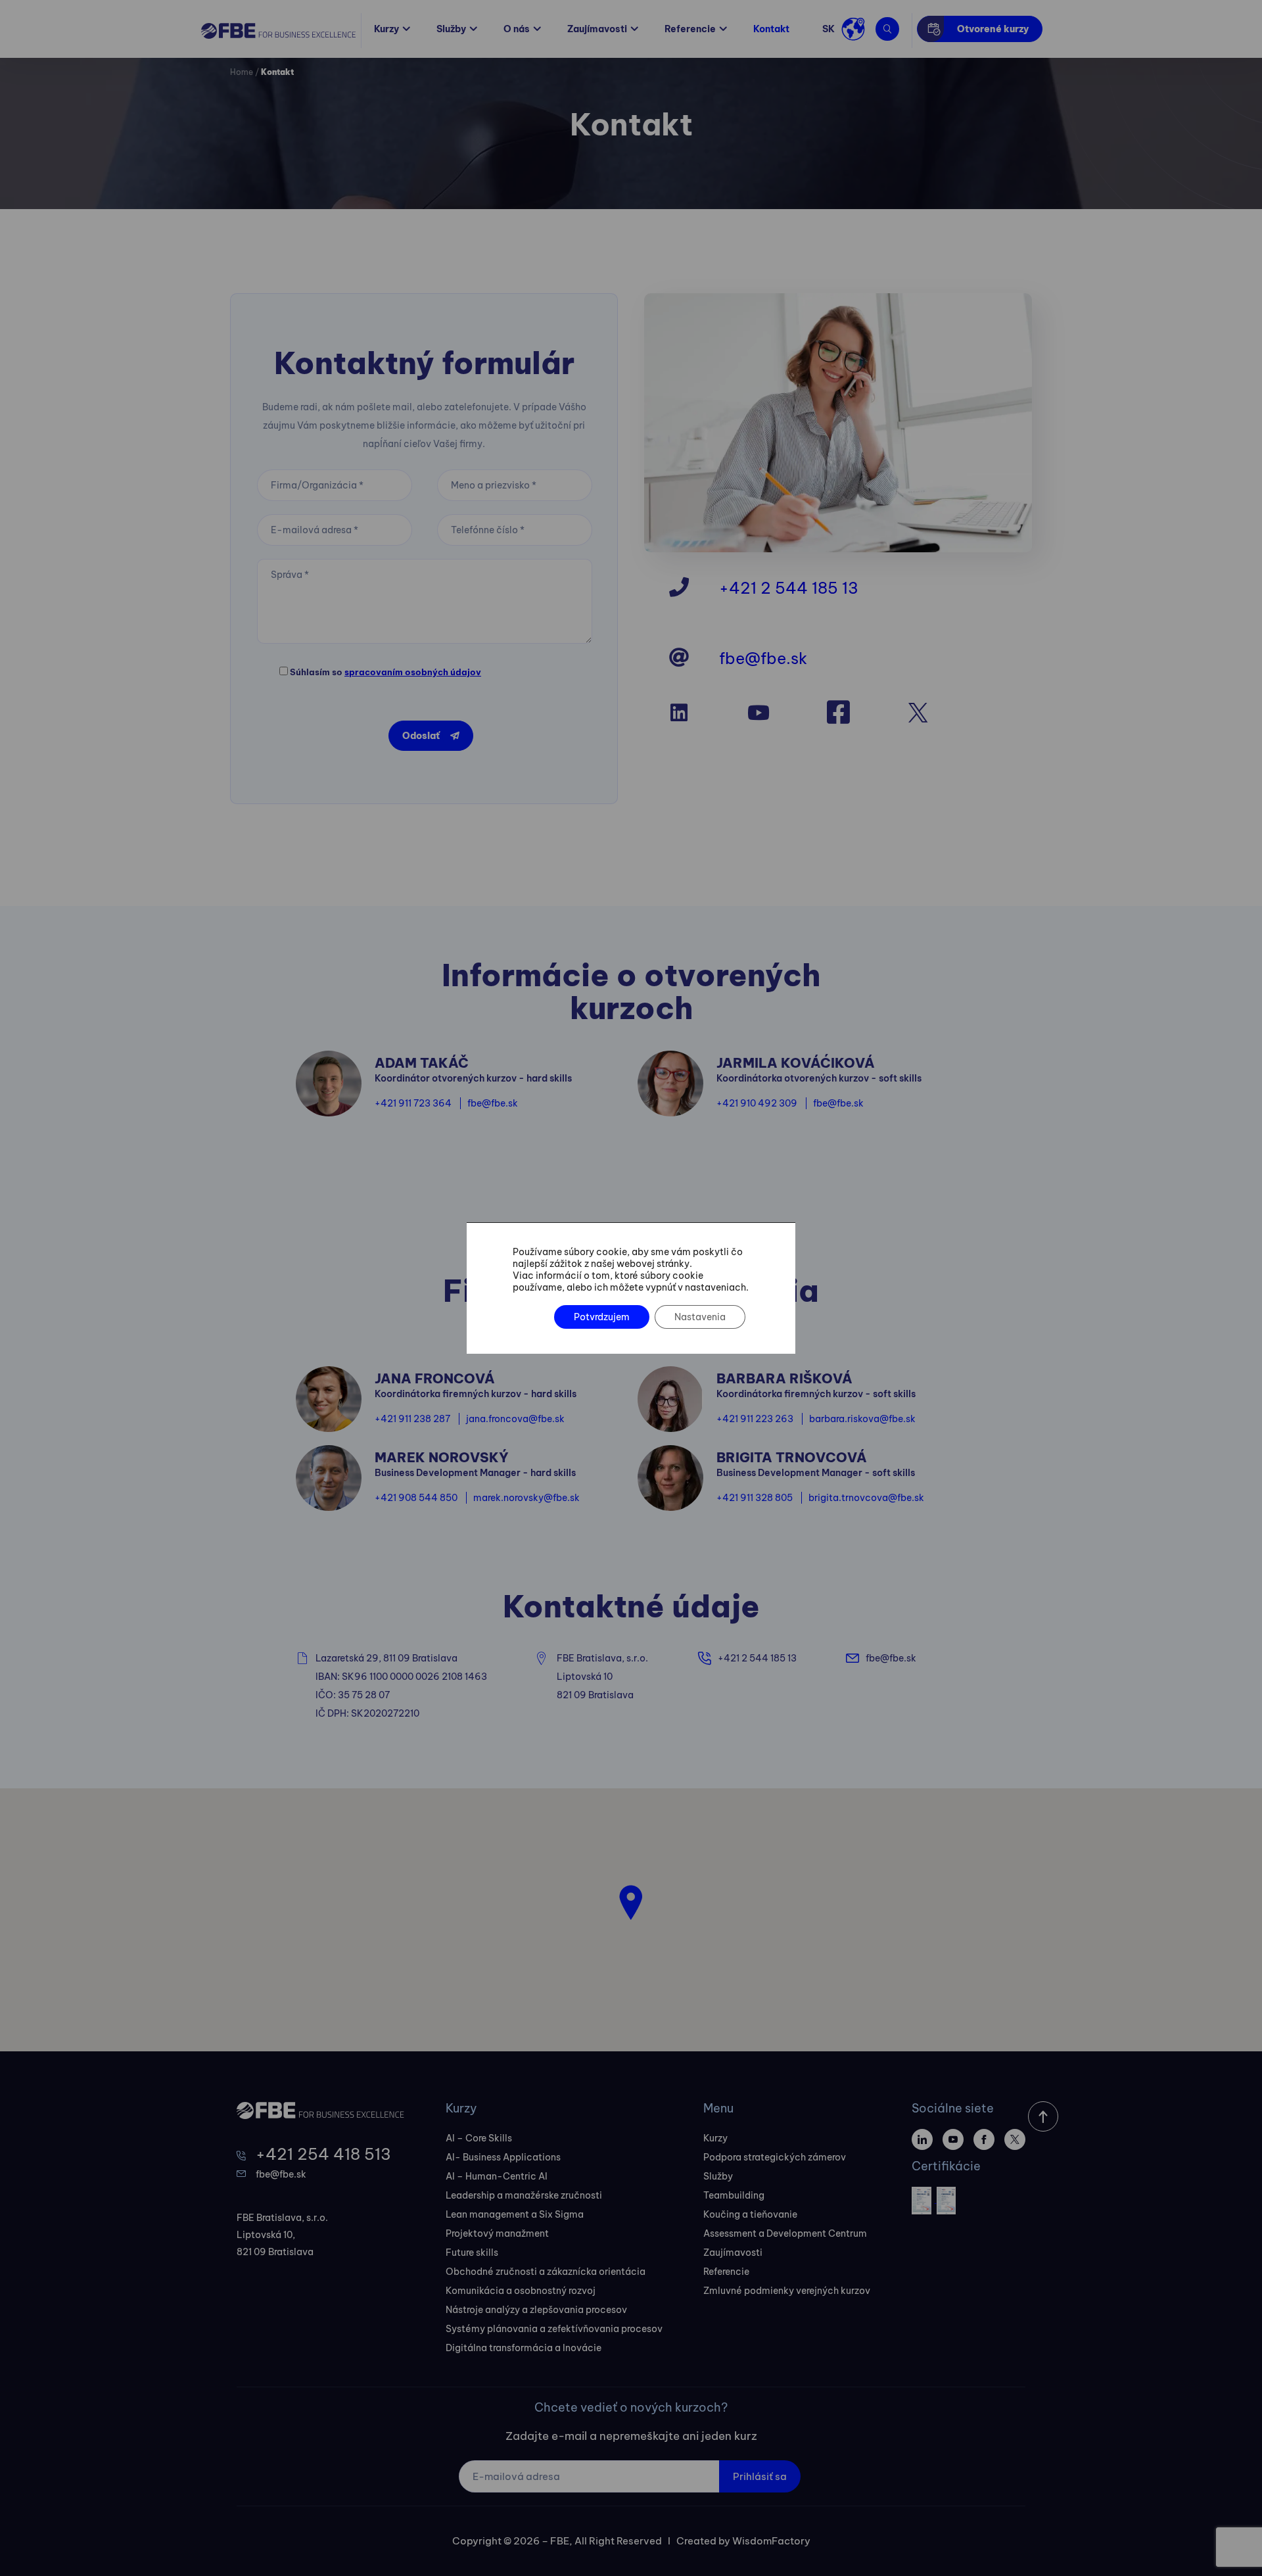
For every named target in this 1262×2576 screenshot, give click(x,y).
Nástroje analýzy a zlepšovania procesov (536, 2310)
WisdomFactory (771, 2541)
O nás (517, 29)
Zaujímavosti (597, 29)
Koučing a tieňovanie (750, 2214)
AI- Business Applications (503, 2157)
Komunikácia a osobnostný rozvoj (521, 2291)
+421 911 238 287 (412, 1419)
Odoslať (421, 736)
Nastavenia (700, 1317)
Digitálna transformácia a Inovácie (524, 2348)
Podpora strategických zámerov (775, 2157)
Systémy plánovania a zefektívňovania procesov (554, 2329)
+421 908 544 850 (416, 1498)
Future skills (472, 2253)
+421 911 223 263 (755, 1419)
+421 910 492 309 (757, 1103)
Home (242, 72)
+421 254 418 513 (323, 2154)
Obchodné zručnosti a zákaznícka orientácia (546, 2272)
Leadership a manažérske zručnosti (524, 2195)
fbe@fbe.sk (763, 658)
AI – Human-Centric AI (497, 2176)
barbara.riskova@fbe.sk (862, 1419)
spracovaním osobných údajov (413, 672)
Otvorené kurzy (993, 29)
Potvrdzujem (602, 1317)
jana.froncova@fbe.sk (515, 1419)
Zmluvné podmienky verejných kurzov (787, 2291)
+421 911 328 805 (755, 1498)
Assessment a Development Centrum (785, 2233)
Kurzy (386, 29)
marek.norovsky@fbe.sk (526, 1498)
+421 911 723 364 (413, 1103)
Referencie (690, 29)
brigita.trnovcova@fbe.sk (866, 1498)
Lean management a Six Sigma (515, 2214)
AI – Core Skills (479, 2138)
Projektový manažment (497, 2233)
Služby (451, 29)
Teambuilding (734, 2195)
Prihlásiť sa (760, 2476)
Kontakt (771, 29)
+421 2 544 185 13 (789, 588)
